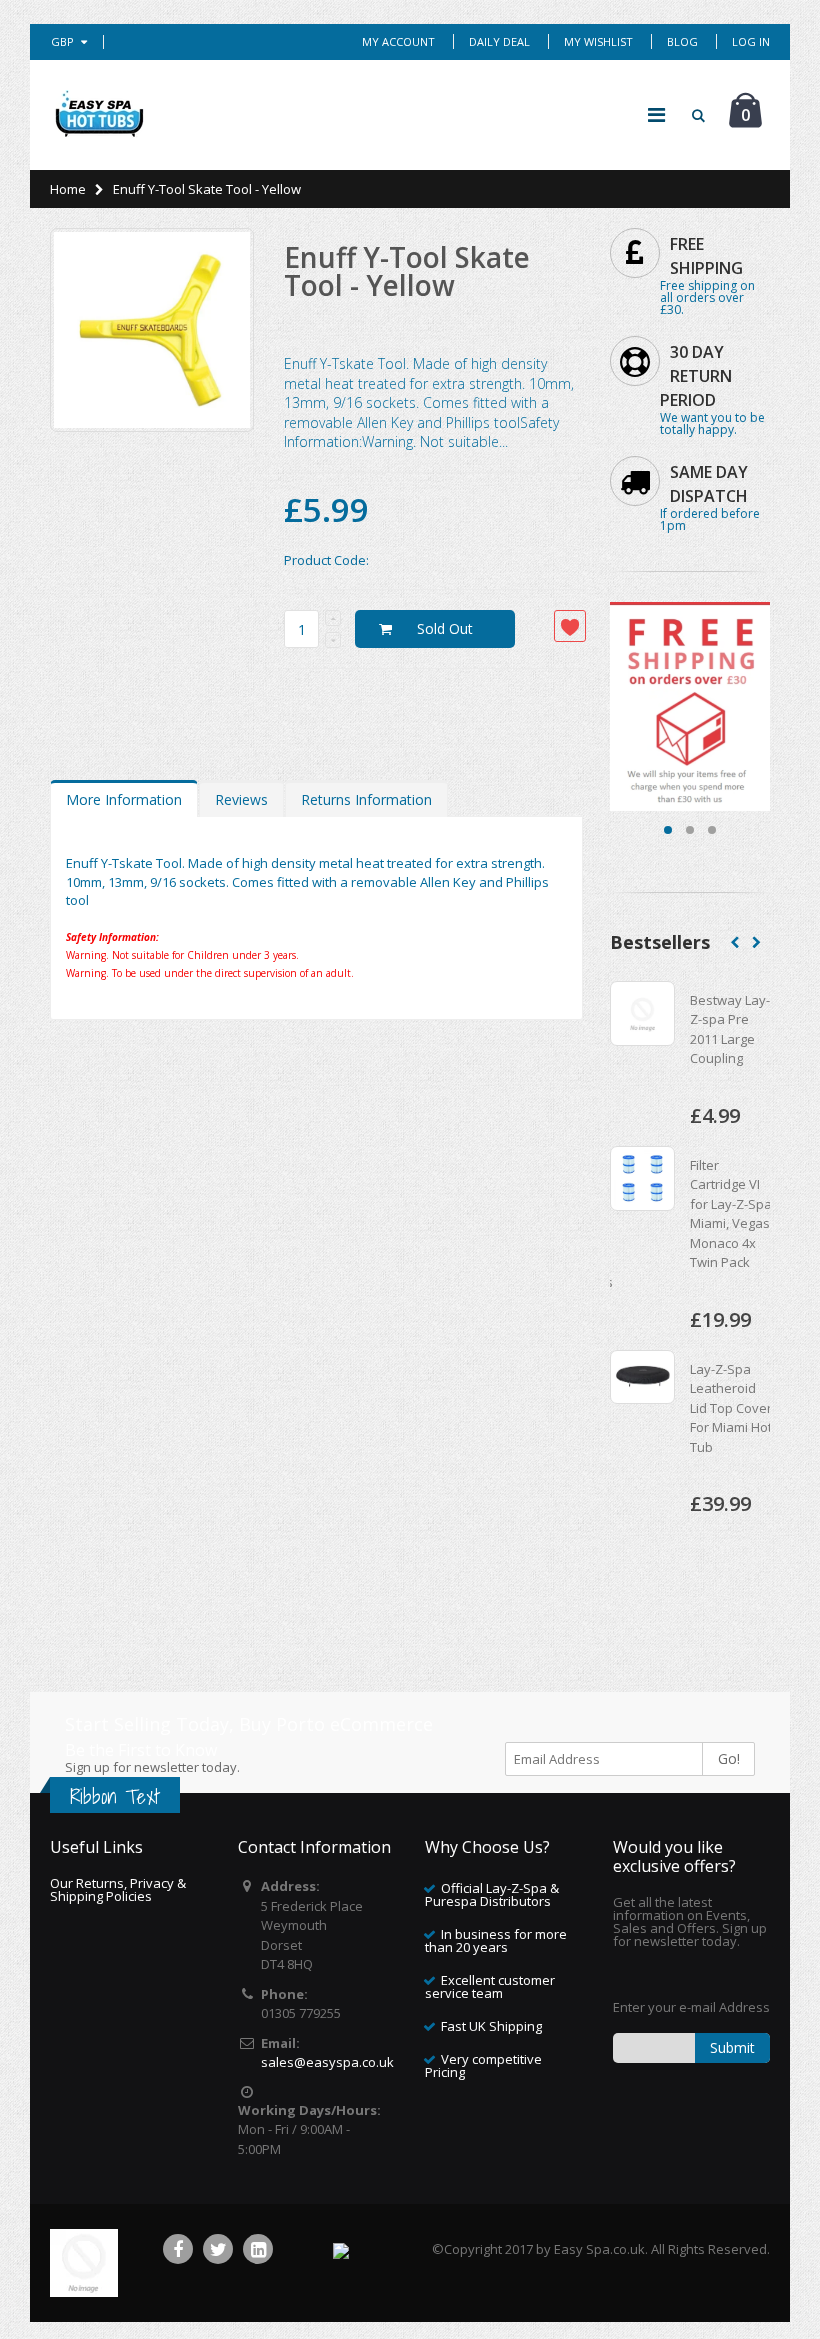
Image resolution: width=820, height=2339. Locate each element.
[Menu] (656, 114)
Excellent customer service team (490, 1986)
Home (68, 189)
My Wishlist (598, 41)
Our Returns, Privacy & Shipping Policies (118, 1889)
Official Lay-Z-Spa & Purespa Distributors (492, 1894)
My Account (398, 41)
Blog (682, 41)
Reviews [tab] (241, 799)
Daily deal (499, 41)
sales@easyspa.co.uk (327, 2062)
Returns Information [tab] (366, 799)
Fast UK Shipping (491, 2026)
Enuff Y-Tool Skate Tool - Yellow (407, 271)
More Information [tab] (124, 799)
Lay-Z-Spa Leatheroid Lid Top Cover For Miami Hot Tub (695, 1408)
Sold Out (445, 628)
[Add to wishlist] (570, 626)
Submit (732, 2047)
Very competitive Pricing (483, 2065)
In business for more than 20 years (496, 1940)
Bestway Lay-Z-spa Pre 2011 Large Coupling (694, 1029)
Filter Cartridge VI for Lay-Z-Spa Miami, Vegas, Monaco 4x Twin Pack (695, 1214)
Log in (751, 41)
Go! (729, 1758)
